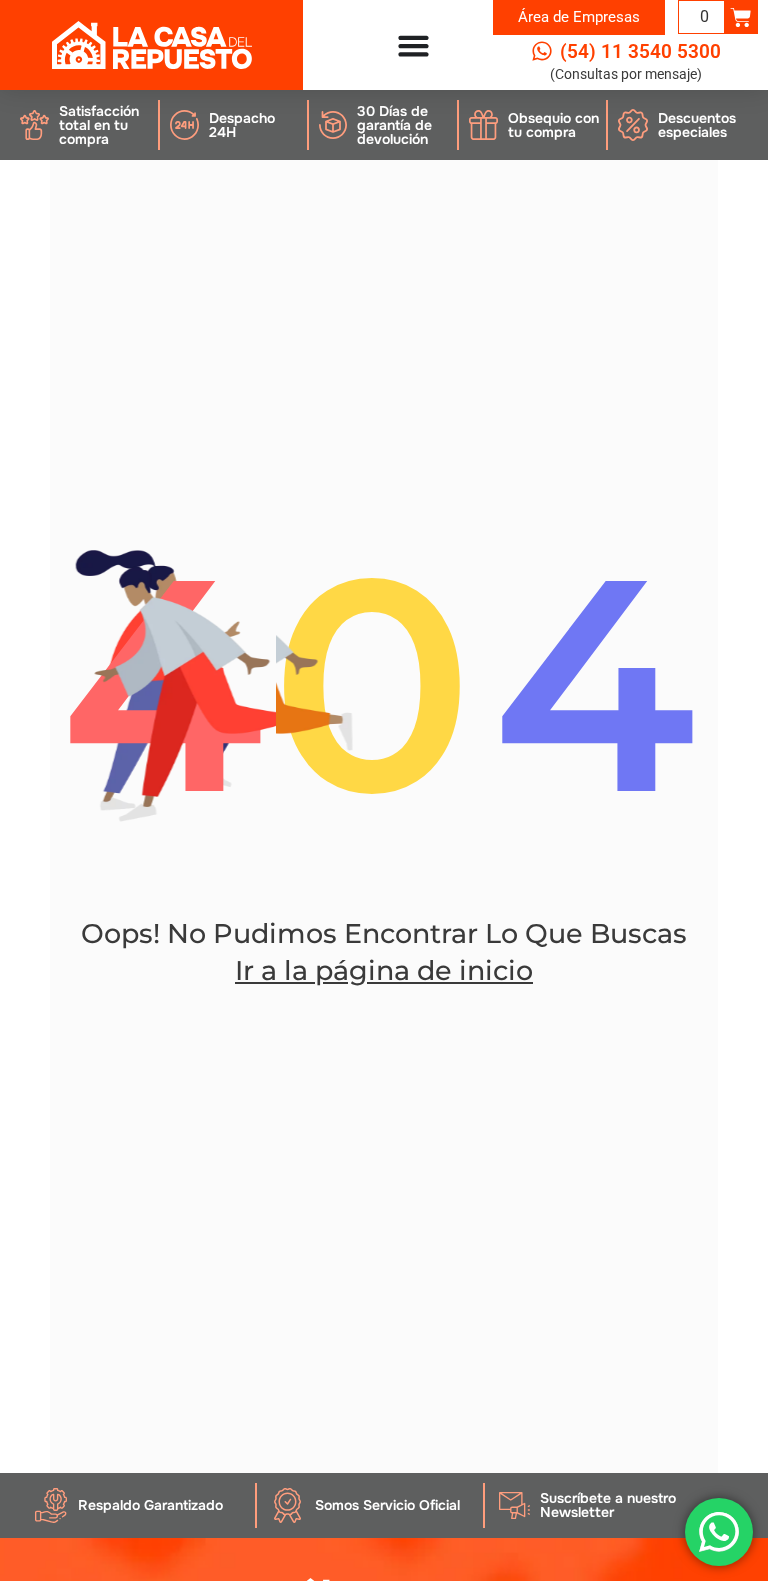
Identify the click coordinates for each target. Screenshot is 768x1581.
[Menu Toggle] (413, 45)
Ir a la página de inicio (384, 970)
